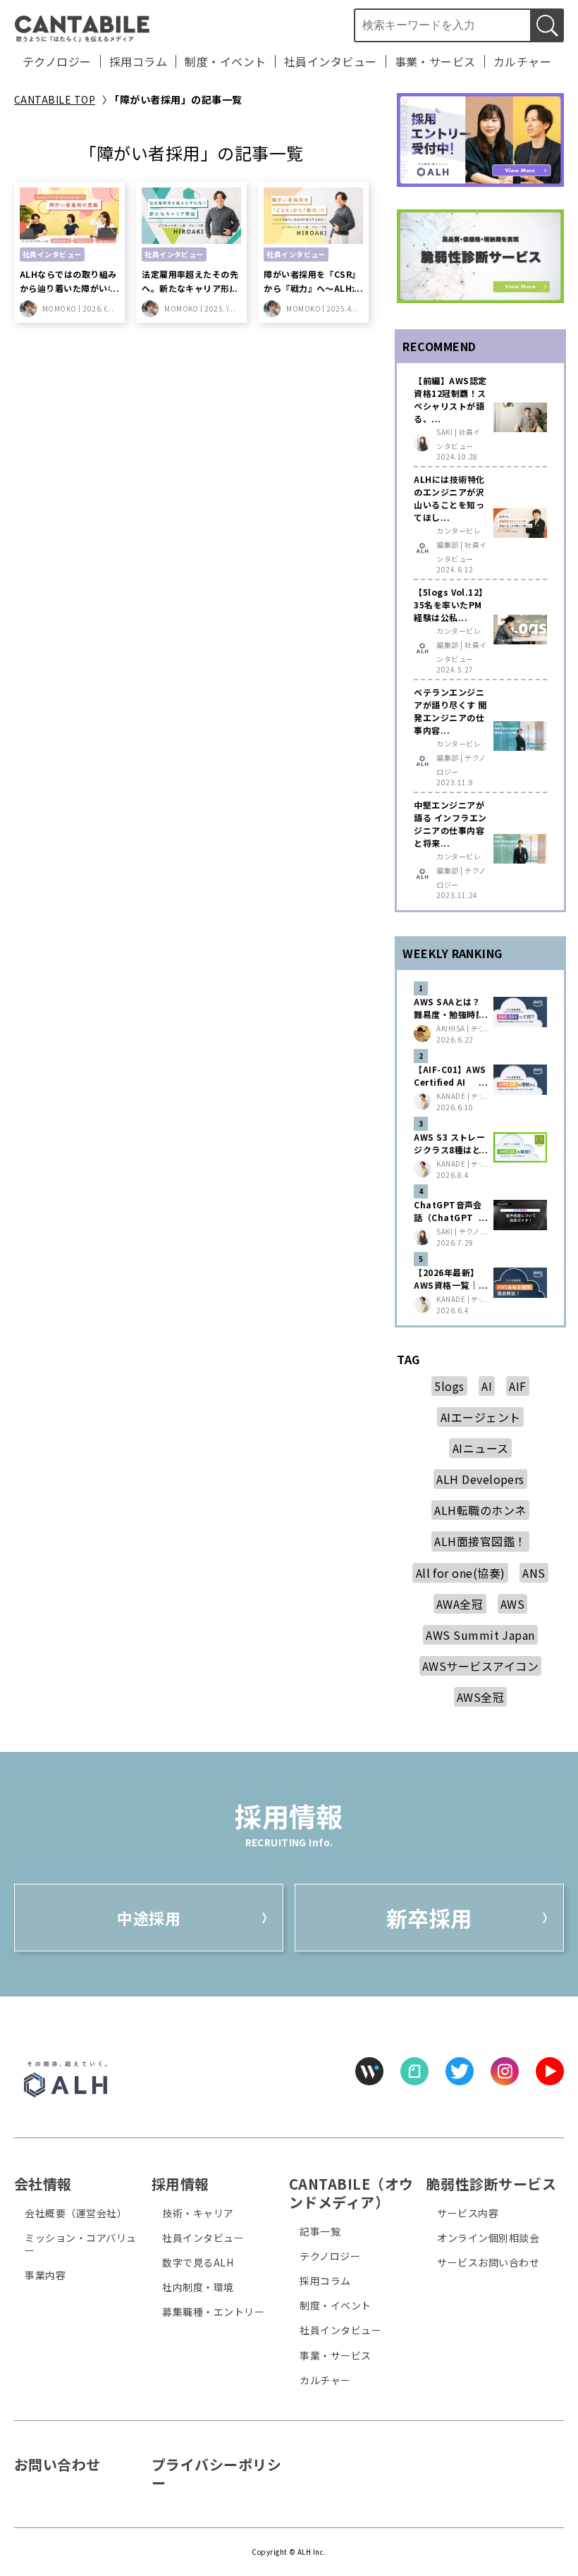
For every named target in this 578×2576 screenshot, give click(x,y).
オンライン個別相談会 (488, 2238)
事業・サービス (435, 61)
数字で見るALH (198, 2262)
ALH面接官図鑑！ (480, 1541)
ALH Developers (480, 1479)
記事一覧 (320, 2231)
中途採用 (149, 1918)
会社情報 (43, 2184)
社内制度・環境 (198, 2287)
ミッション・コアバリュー (80, 2244)
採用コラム (138, 61)
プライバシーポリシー (216, 2473)
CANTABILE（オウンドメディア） (351, 2193)
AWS (512, 1604)
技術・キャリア (198, 2213)
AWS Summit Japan (480, 1635)
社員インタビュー (331, 61)
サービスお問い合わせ (488, 2262)
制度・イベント (225, 61)
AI (487, 1386)
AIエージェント (481, 1417)
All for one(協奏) (461, 1573)
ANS (534, 1573)
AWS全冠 (480, 1697)
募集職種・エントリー (213, 2312)
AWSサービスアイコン (480, 1666)
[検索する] (547, 25)
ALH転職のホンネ (480, 1510)
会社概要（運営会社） (76, 2213)
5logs (449, 1386)
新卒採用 (429, 1918)
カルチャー (522, 61)
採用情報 (180, 2184)
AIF (517, 1386)
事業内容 (45, 2275)
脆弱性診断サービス (491, 2184)
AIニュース (481, 1448)
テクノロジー (57, 61)
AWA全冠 (460, 1604)
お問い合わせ (57, 2464)
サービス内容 (468, 2213)
